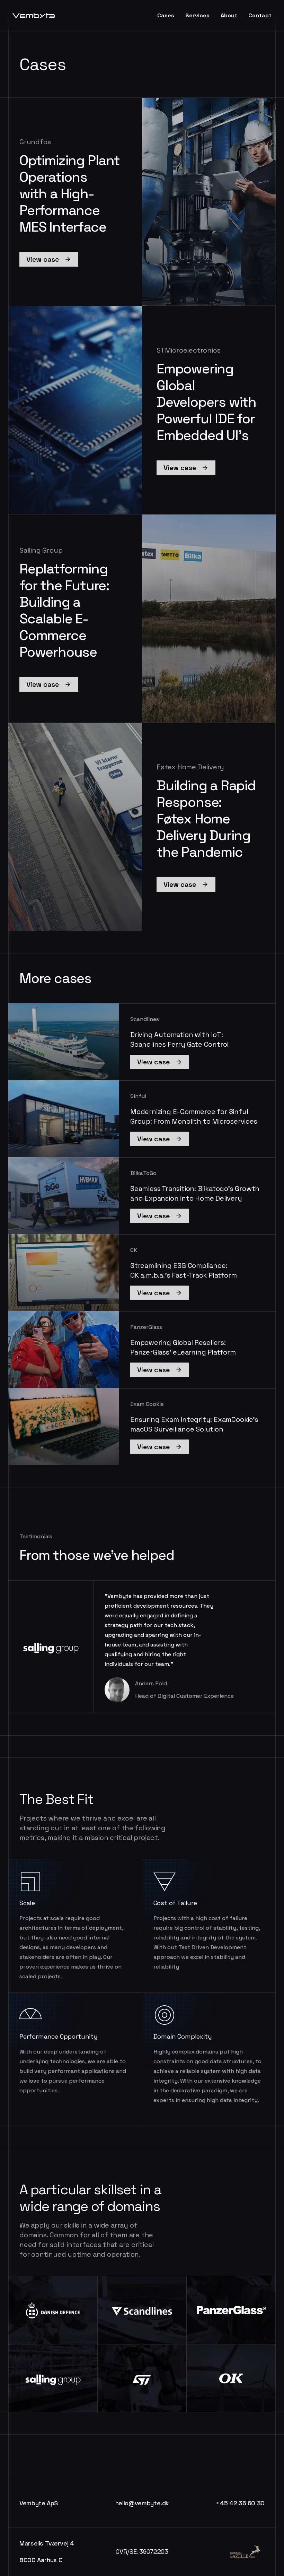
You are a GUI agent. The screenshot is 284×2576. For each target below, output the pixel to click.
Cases (166, 15)
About (229, 15)
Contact (260, 15)
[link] (49, 259)
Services (197, 15)
